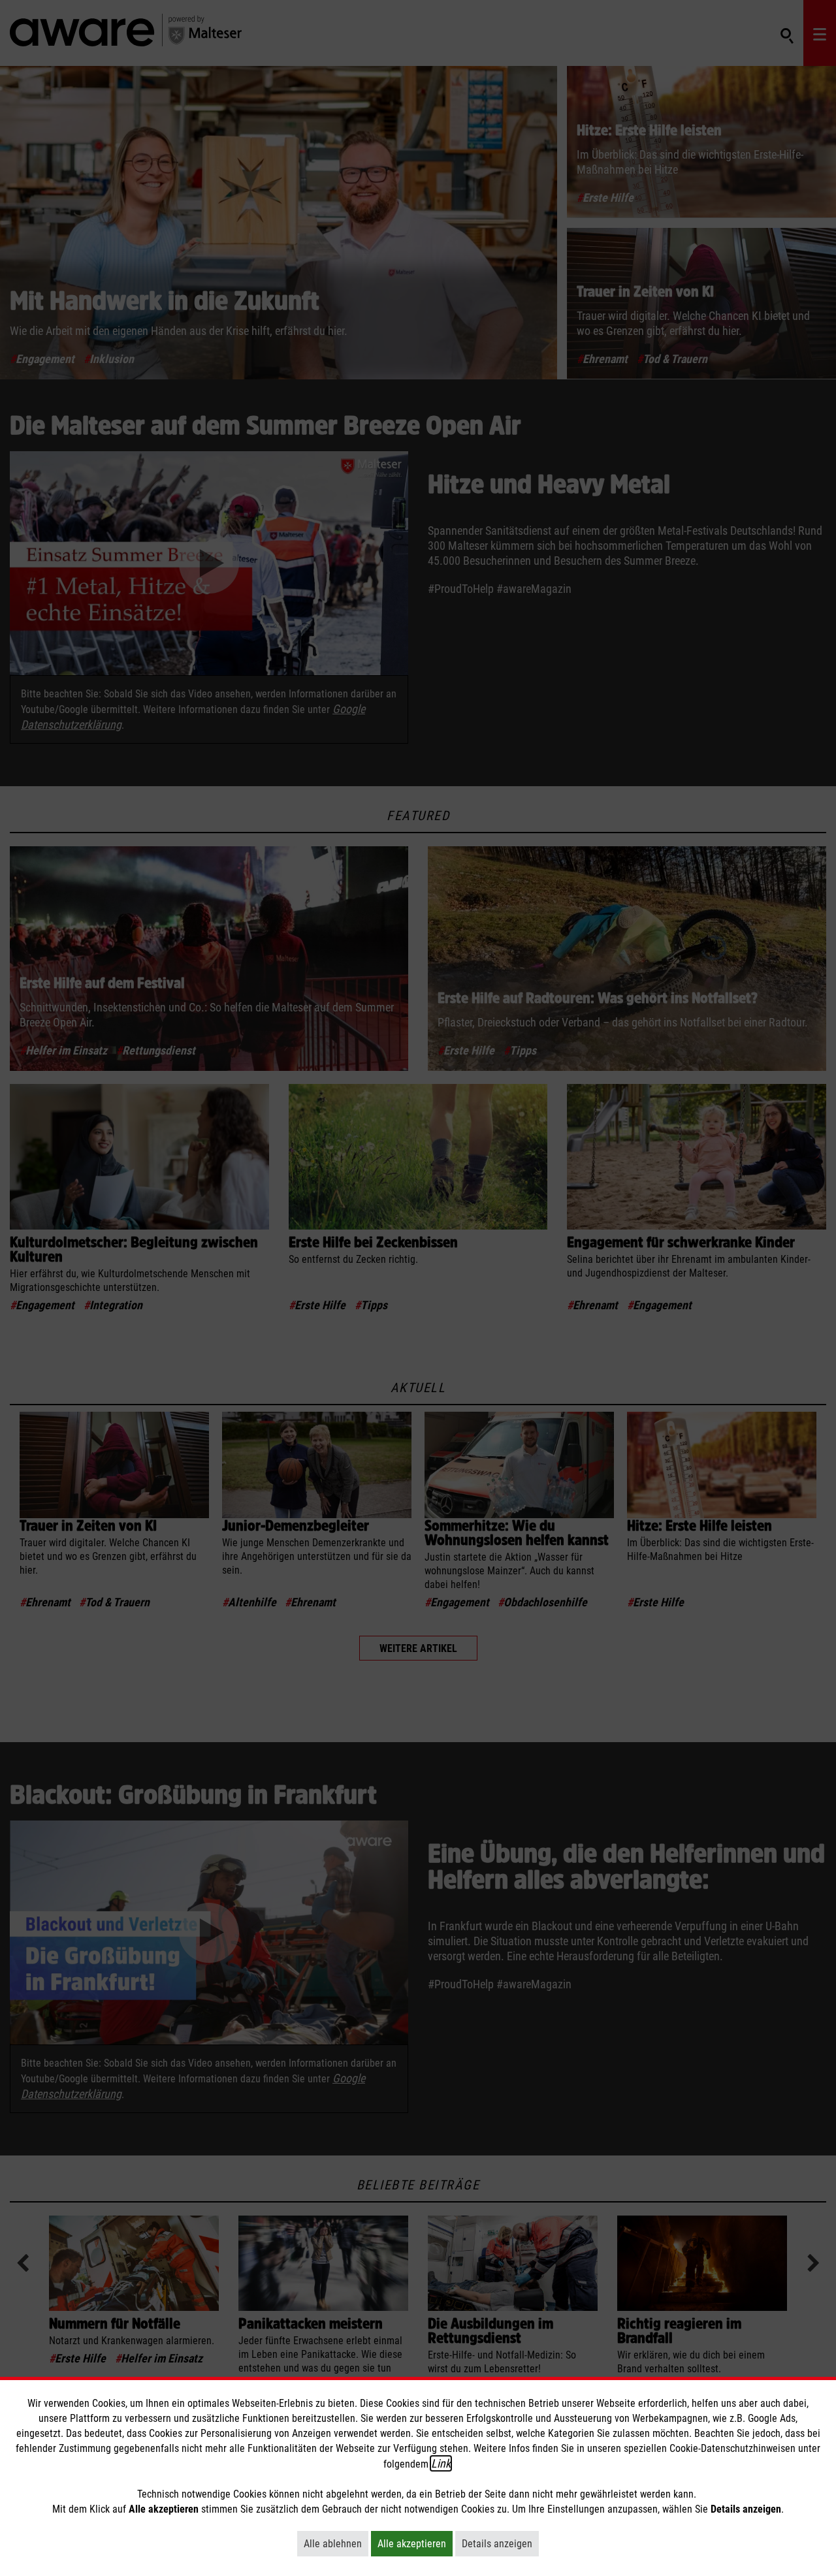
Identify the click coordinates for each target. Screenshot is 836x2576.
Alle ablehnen (336, 2543)
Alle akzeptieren (415, 2543)
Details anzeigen (500, 2543)
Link (441, 2463)
